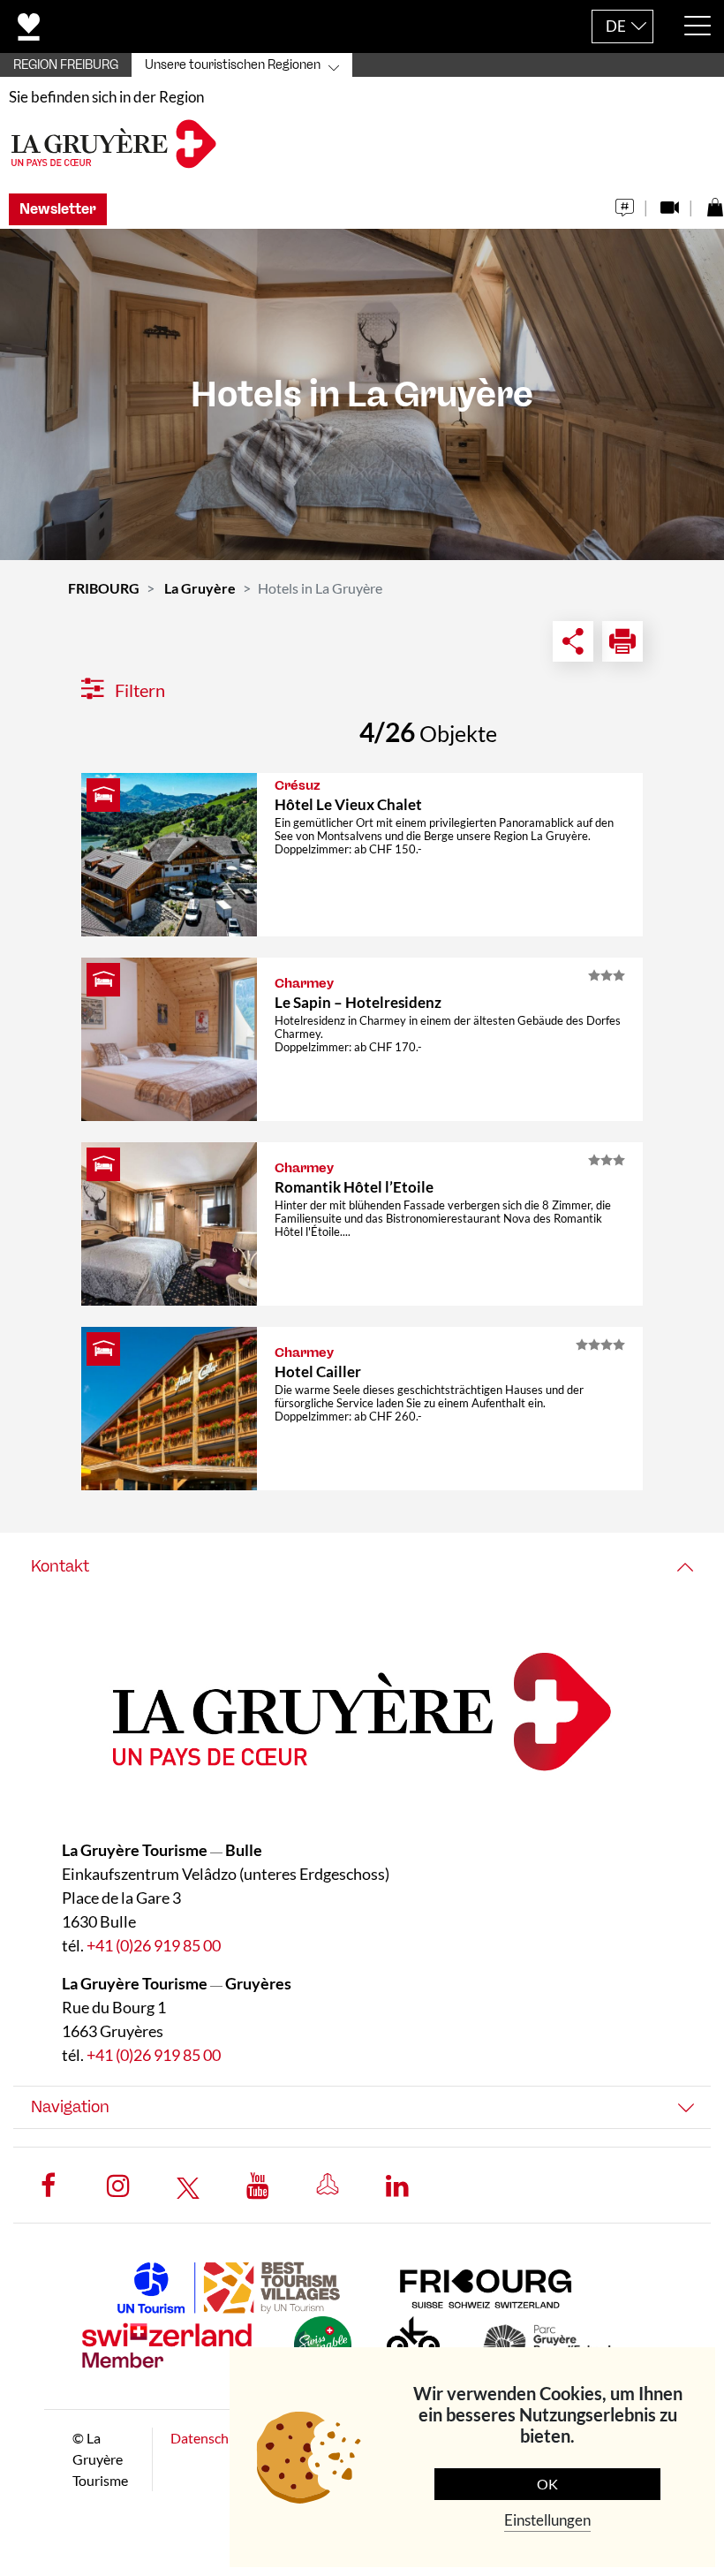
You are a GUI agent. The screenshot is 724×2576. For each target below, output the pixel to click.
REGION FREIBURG (66, 65)
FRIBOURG (104, 588)
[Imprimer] (622, 641)
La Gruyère (200, 588)
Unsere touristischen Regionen (233, 65)
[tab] (362, 1567)
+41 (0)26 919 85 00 (154, 1945)
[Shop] (715, 203)
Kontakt (60, 1566)
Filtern (138, 690)
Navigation (70, 2107)
